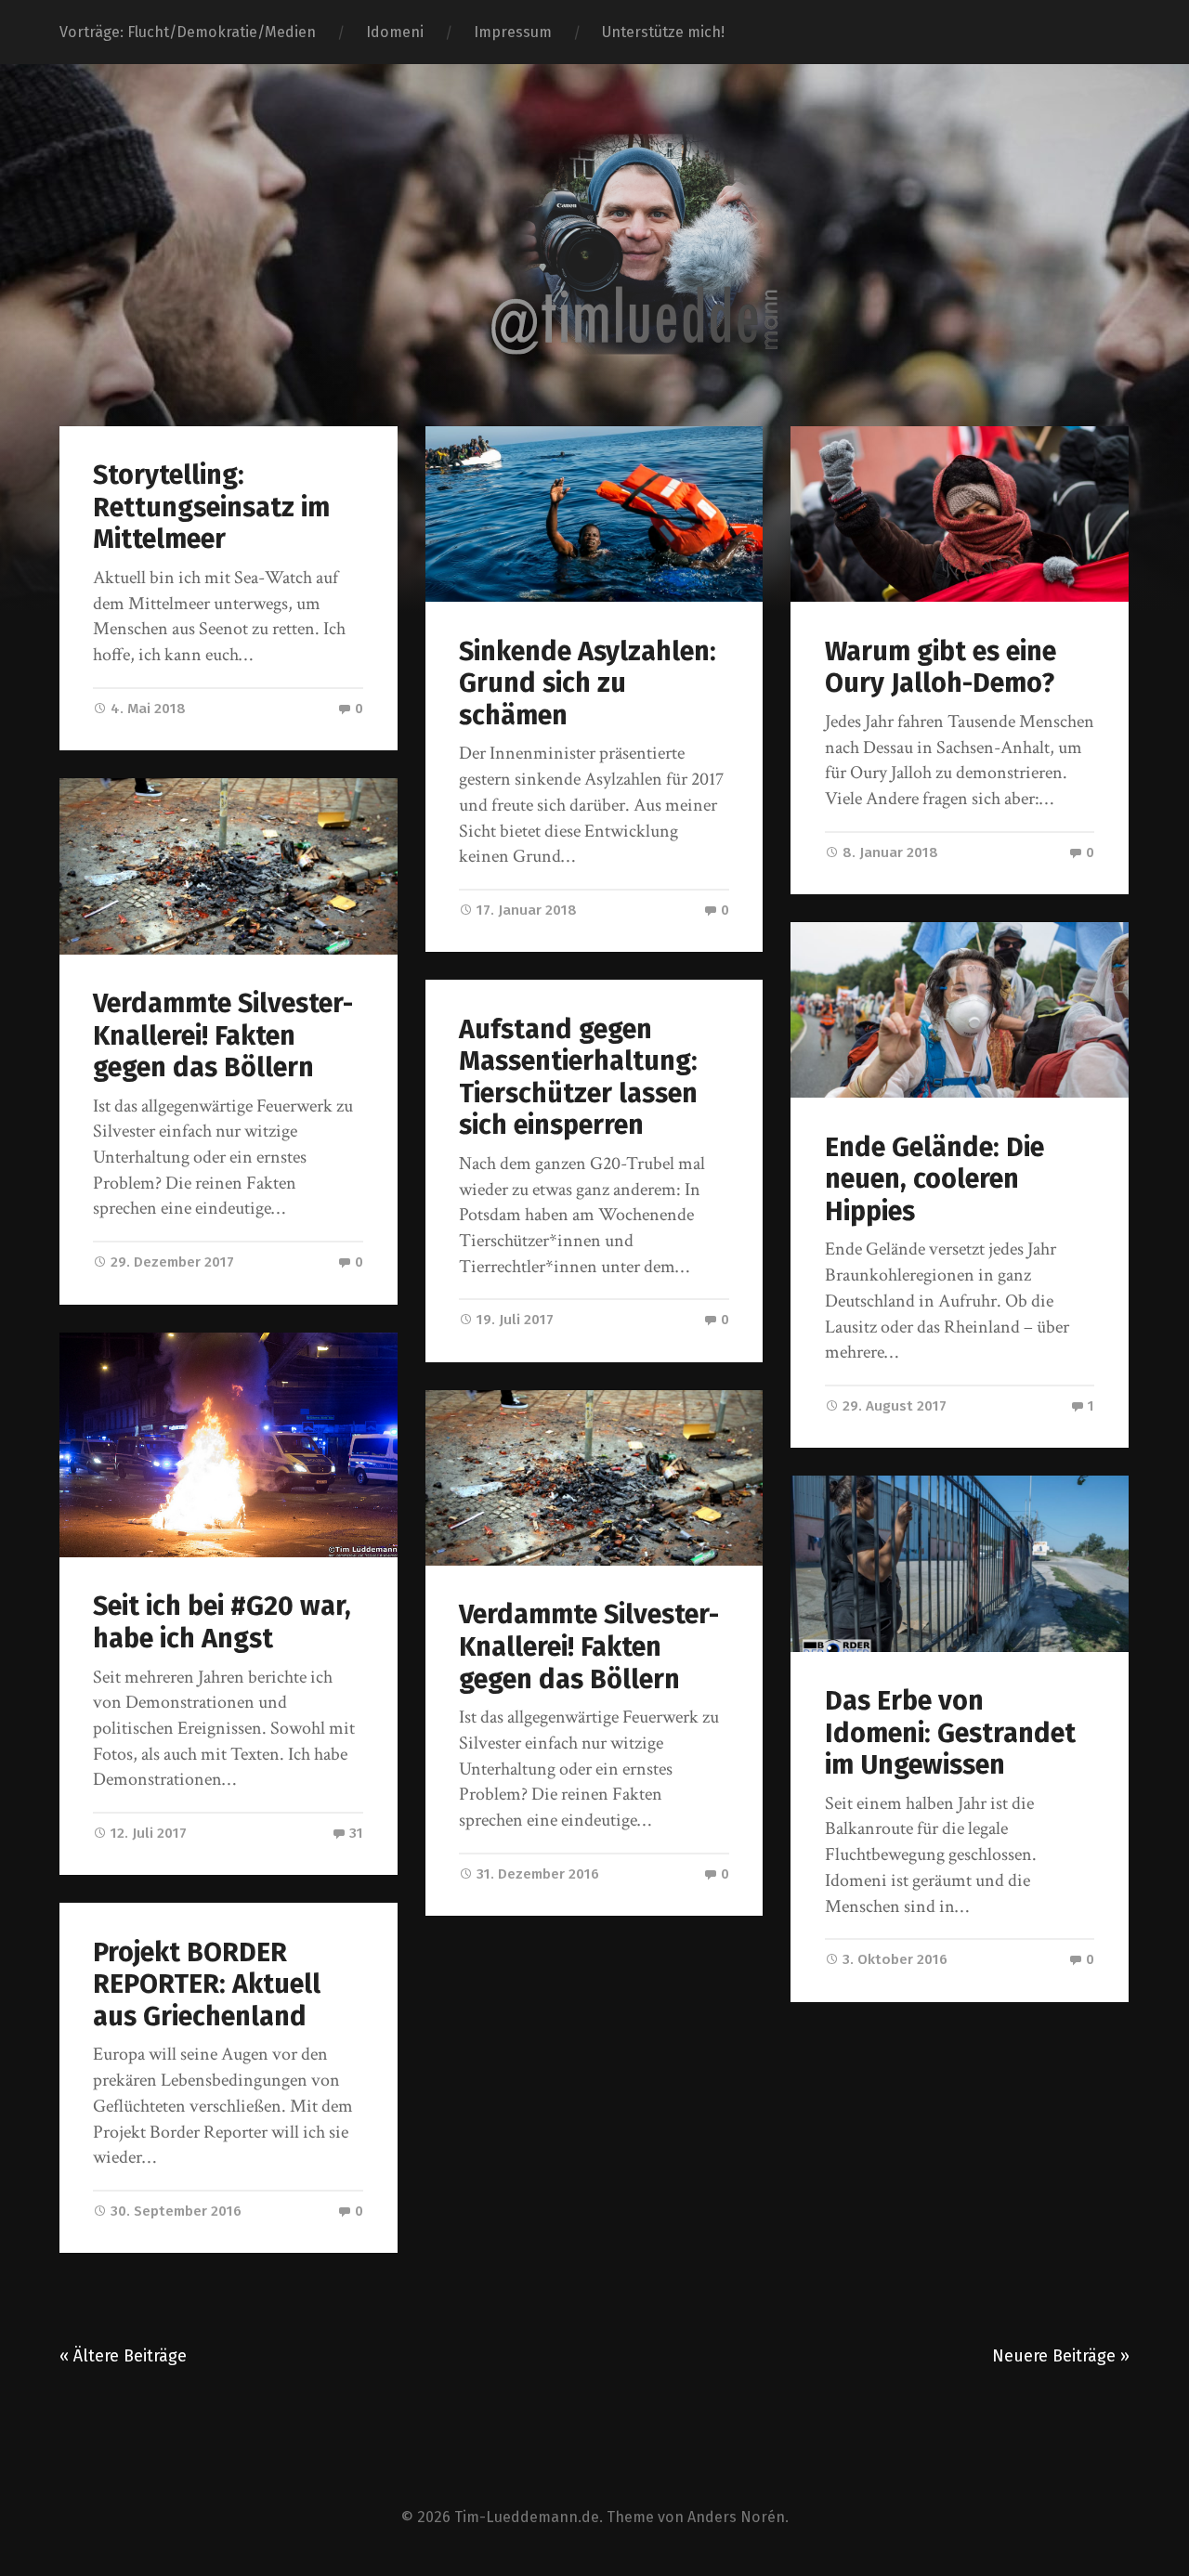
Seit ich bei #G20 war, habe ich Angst (222, 1622)
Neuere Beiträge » (1061, 2356)
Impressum (513, 32)
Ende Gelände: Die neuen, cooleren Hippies (934, 1179)
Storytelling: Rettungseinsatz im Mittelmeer (211, 507)
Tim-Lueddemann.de (527, 2517)
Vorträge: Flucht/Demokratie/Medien (188, 32)
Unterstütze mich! (663, 32)
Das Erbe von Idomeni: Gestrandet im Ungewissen (950, 1733)
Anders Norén (736, 2517)
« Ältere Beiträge (123, 2356)
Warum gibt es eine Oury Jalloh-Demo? (941, 668)
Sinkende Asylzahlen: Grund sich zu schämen (588, 683)
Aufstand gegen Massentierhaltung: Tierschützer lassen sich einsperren (578, 1078)
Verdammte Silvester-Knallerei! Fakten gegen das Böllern (223, 1035)
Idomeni (395, 32)
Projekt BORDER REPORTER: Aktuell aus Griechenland (207, 1984)
